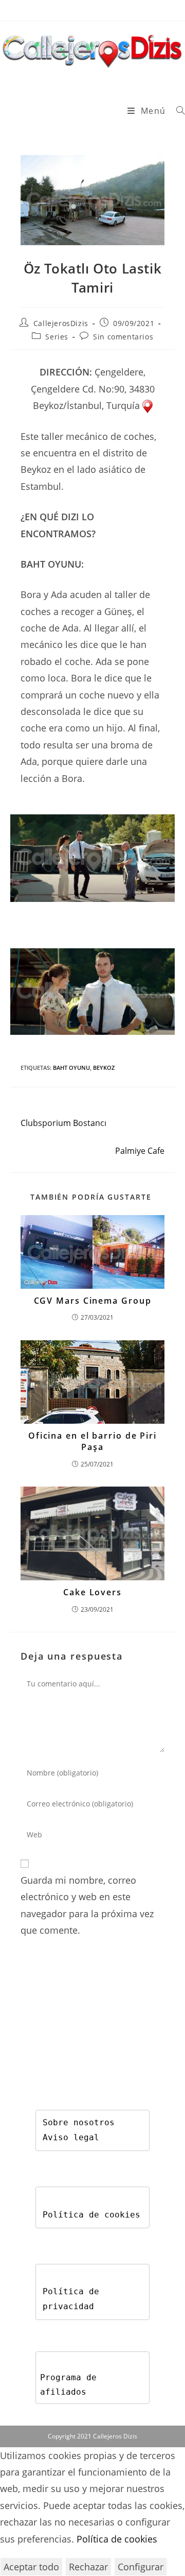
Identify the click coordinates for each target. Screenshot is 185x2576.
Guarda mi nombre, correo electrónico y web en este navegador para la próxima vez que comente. (87, 1905)
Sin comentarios (123, 337)
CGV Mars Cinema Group (93, 1301)
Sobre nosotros (79, 2122)
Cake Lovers (92, 1592)
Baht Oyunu (71, 1068)
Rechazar (88, 2567)
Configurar (141, 2567)
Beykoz (104, 1068)
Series (57, 337)
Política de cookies (91, 2215)
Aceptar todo (31, 2567)
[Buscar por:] (177, 111)
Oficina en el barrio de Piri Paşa (92, 1441)
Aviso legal (71, 2137)
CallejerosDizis (61, 323)
